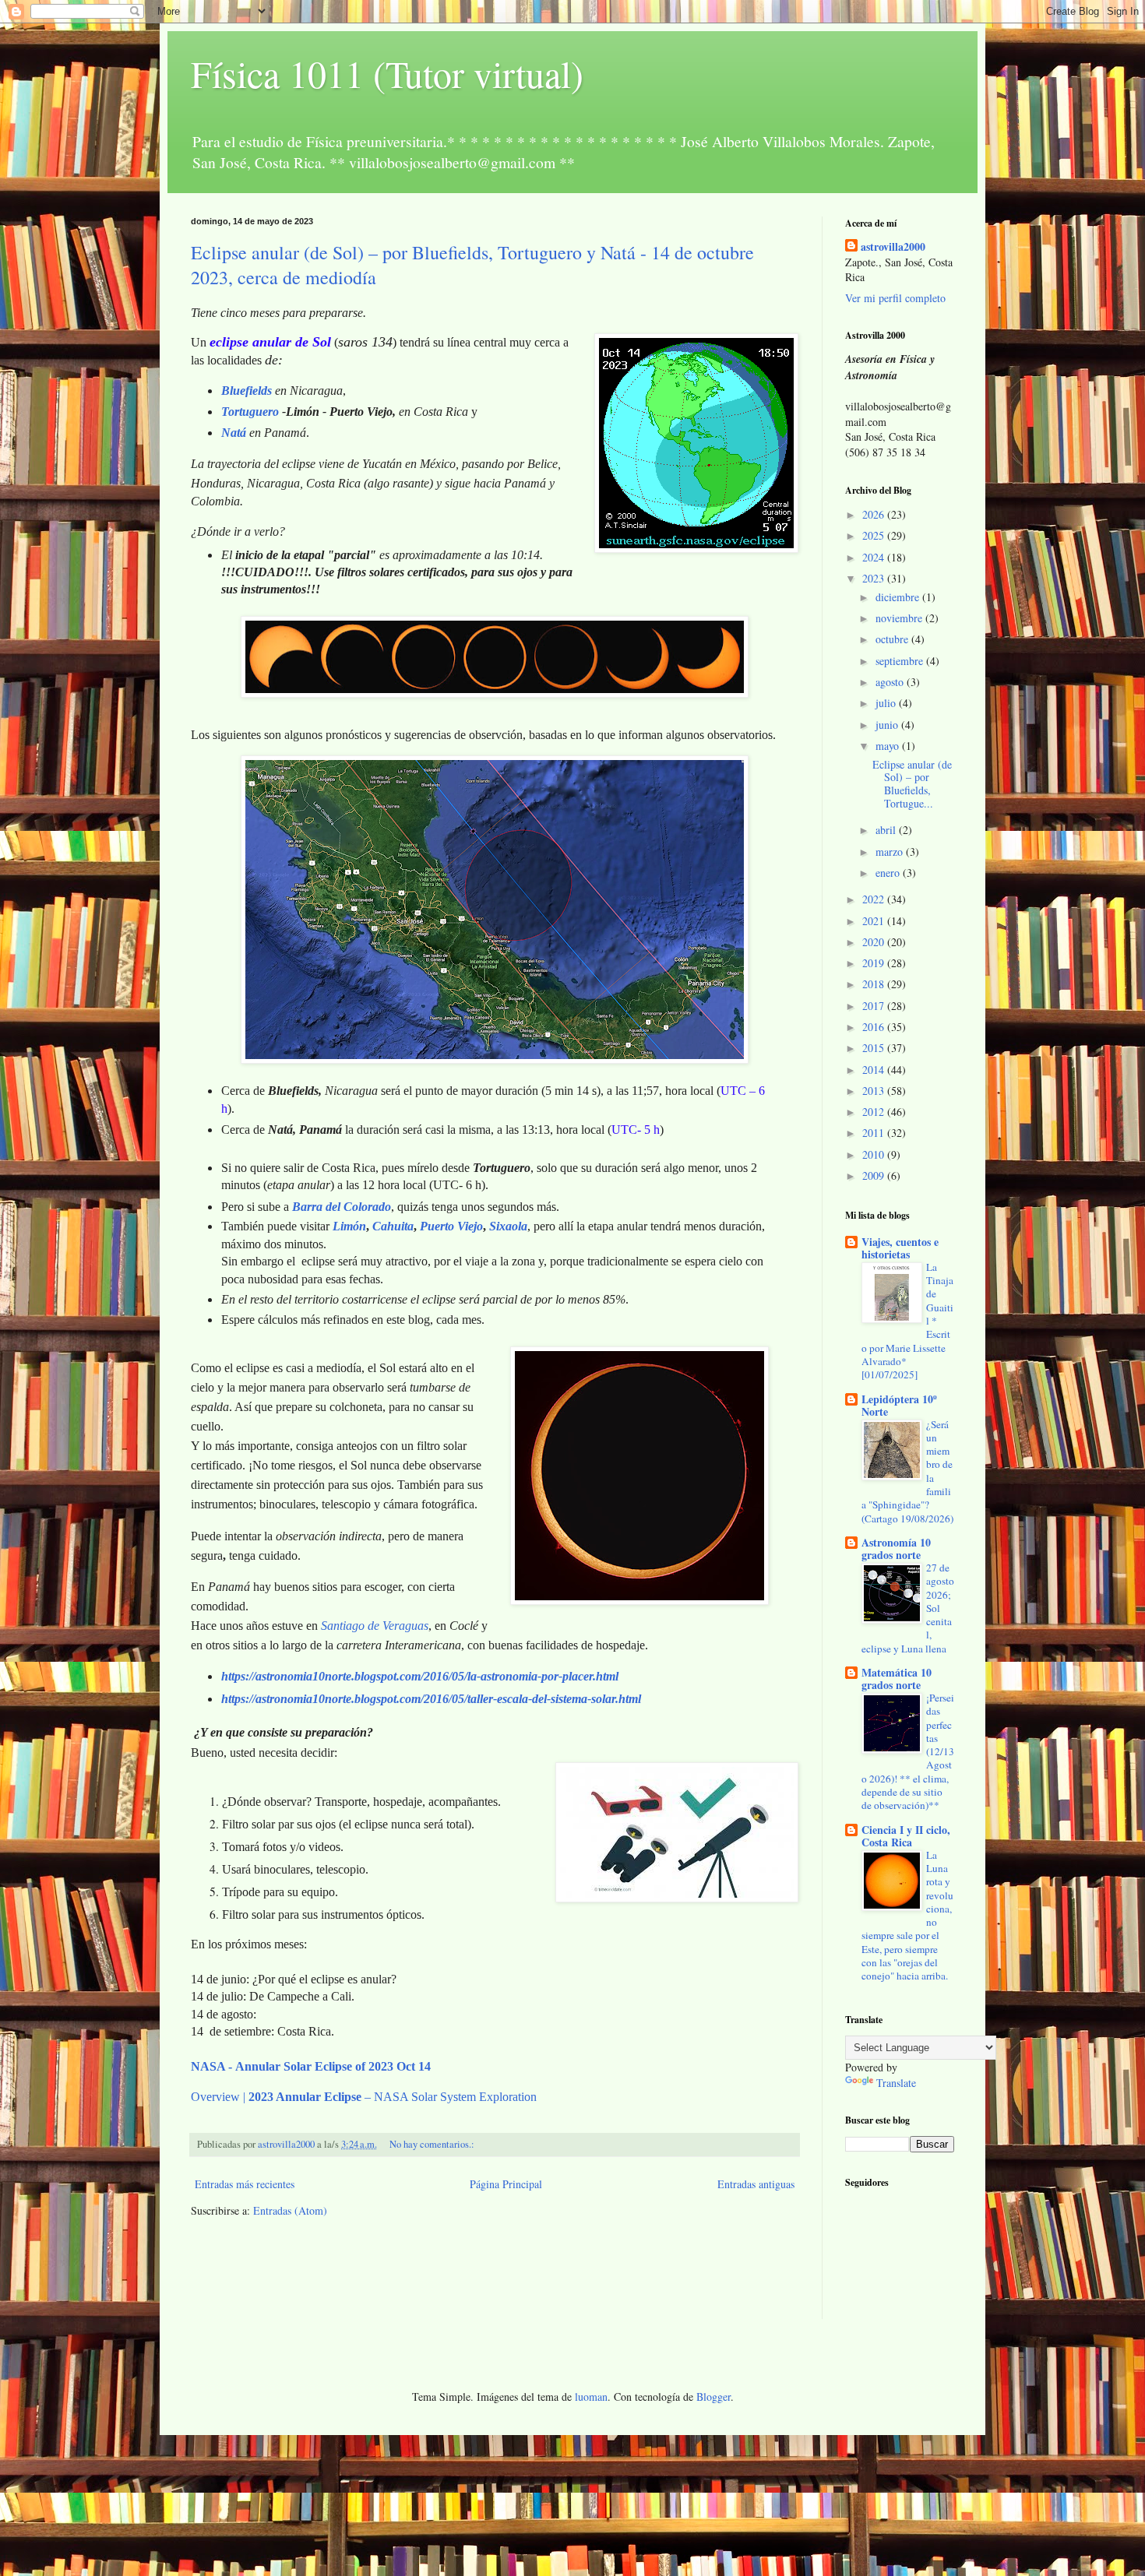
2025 (875, 535)
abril (887, 830)
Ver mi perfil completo (895, 298)
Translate (896, 2083)
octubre (893, 639)
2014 (875, 1070)
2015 (875, 1048)
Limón (349, 1226)
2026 (875, 514)
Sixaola (508, 1226)
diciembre (899, 597)
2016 (875, 1027)
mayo (889, 746)
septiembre (901, 661)
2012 (875, 1112)
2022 (875, 899)
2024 (875, 557)
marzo (891, 852)
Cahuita (393, 1226)
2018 (875, 984)
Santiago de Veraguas (375, 1626)
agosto (891, 682)
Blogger (713, 2397)
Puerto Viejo (451, 1226)
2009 (875, 1175)
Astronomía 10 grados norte (896, 1548)
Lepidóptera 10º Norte (899, 1405)
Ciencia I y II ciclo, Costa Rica (906, 1836)
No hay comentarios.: (433, 2144)
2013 (875, 1091)
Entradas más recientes (245, 2184)
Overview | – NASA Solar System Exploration (364, 2097)
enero (889, 873)
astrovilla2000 (893, 247)
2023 (875, 578)
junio (888, 725)
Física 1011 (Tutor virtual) (387, 73)
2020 (875, 942)
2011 (875, 1133)
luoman (591, 2397)
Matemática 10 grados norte (897, 1679)
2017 (875, 1006)
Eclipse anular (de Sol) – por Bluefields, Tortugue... (912, 784)
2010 (875, 1154)
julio (887, 703)
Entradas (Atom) (290, 2210)
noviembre (900, 618)
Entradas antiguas (756, 2184)
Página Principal (506, 2184)
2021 (875, 921)
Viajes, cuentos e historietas (900, 1248)
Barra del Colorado (342, 1207)
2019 (875, 963)
